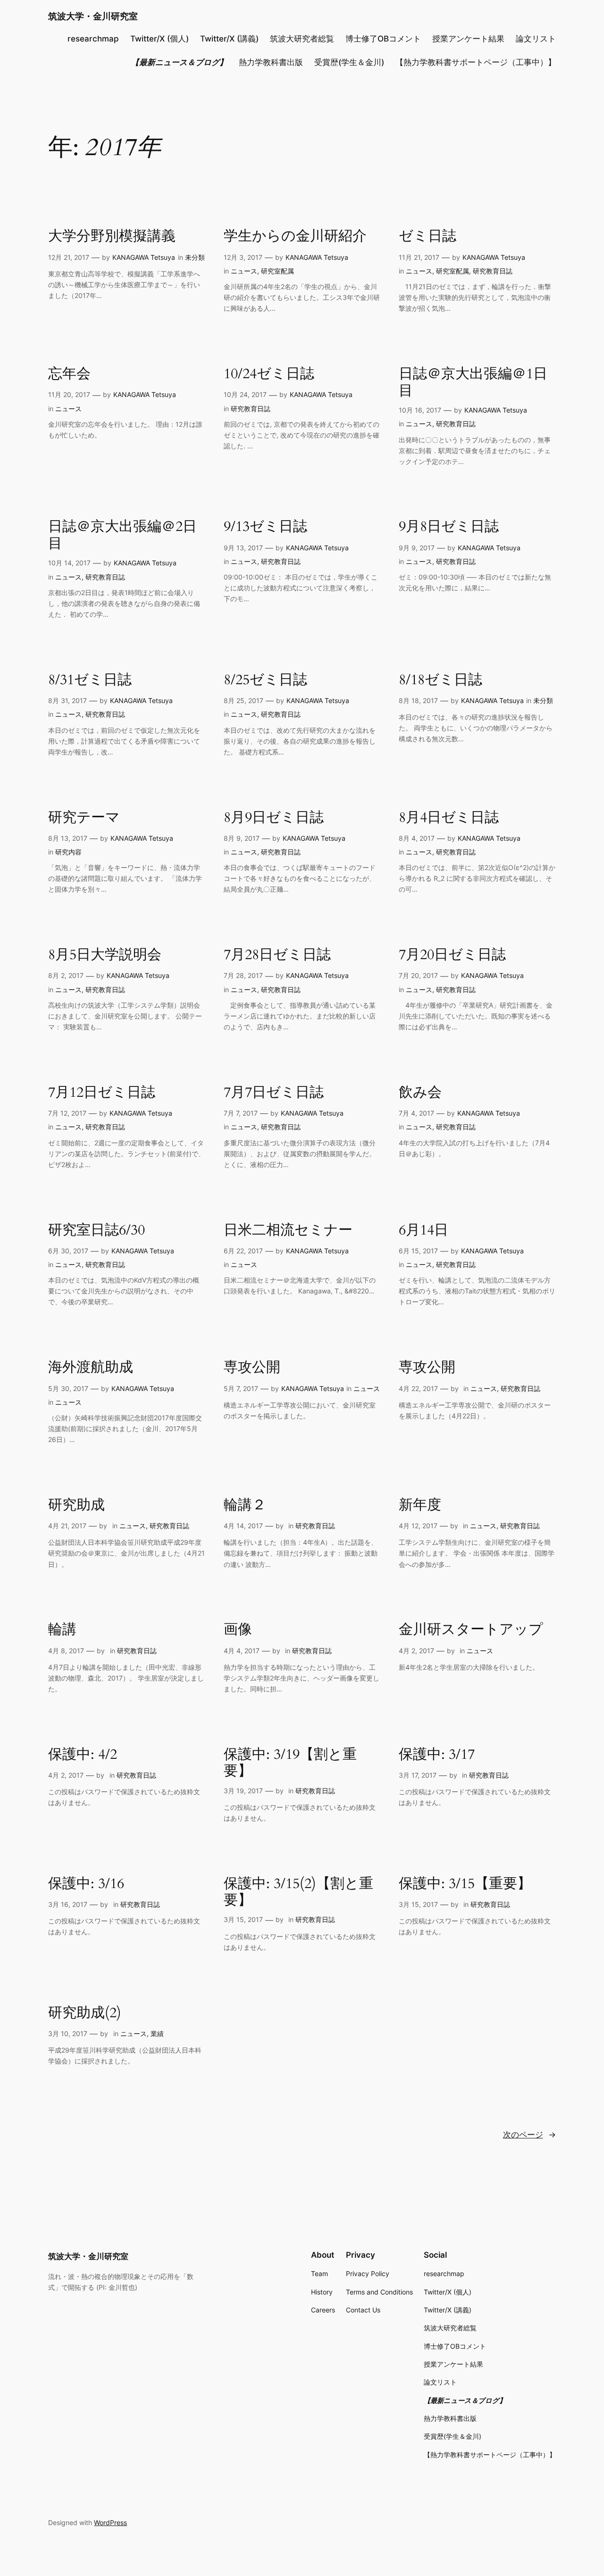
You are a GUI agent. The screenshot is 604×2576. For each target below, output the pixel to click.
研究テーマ (84, 818)
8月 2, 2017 (66, 975)
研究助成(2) (85, 2013)
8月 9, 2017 (242, 838)
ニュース (244, 271)
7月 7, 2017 (241, 1113)
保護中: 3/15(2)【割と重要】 (298, 1893)
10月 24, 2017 (245, 394)
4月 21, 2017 (67, 1526)
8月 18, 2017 (418, 700)
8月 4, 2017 (417, 838)
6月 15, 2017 (418, 1251)
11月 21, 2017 (419, 257)
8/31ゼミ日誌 (90, 680)
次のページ (529, 2135)
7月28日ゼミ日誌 (277, 955)
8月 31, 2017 (67, 700)
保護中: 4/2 (83, 1755)
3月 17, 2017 (418, 1775)
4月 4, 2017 (242, 1651)
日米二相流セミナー (288, 1231)
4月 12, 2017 (418, 1526)
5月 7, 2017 (241, 1388)
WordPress (110, 2522)
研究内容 (68, 852)
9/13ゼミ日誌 (265, 527)
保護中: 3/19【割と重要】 (290, 1763)
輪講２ (245, 1506)
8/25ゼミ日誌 (265, 680)
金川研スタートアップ (471, 1630)
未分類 (195, 257)
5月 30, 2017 (68, 1388)
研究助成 (76, 1506)
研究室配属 (277, 271)
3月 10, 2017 (68, 2033)
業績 (157, 2033)
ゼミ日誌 (428, 237)
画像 (238, 1630)
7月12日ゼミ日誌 (102, 1093)
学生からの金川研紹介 (295, 237)
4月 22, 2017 (418, 1388)
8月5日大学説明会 (105, 955)
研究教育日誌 (493, 271)
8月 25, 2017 (243, 700)
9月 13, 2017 (243, 548)
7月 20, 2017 (418, 975)
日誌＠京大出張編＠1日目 (473, 383)
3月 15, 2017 (243, 1919)
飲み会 (420, 1093)
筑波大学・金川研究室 (93, 16)
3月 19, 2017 (243, 1791)
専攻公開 (252, 1368)
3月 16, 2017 (68, 1904)
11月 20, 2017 (69, 394)
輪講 (62, 1630)
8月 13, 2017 (68, 838)
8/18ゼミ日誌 (440, 680)
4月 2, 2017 (416, 1651)
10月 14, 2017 (69, 563)
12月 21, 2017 (69, 257)
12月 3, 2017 (243, 257)
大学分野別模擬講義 (112, 237)
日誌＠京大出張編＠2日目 (122, 535)
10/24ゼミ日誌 (269, 374)
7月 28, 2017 (243, 975)
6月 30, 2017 (68, 1251)
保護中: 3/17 (437, 1755)
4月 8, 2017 (66, 1651)
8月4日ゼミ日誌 (449, 818)
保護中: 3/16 (86, 1884)
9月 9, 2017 (417, 548)
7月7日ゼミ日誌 (274, 1093)
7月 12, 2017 (67, 1113)
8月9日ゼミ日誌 (274, 818)
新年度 (420, 1506)
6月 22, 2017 (243, 1251)
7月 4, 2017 (416, 1113)
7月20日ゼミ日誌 (452, 955)
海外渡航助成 (91, 1368)
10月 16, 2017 (420, 410)
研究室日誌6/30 (96, 1231)
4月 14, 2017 (243, 1526)
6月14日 (424, 1231)
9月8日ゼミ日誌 (449, 527)
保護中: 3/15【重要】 (465, 1884)
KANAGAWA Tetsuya (144, 257)
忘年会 (69, 374)
